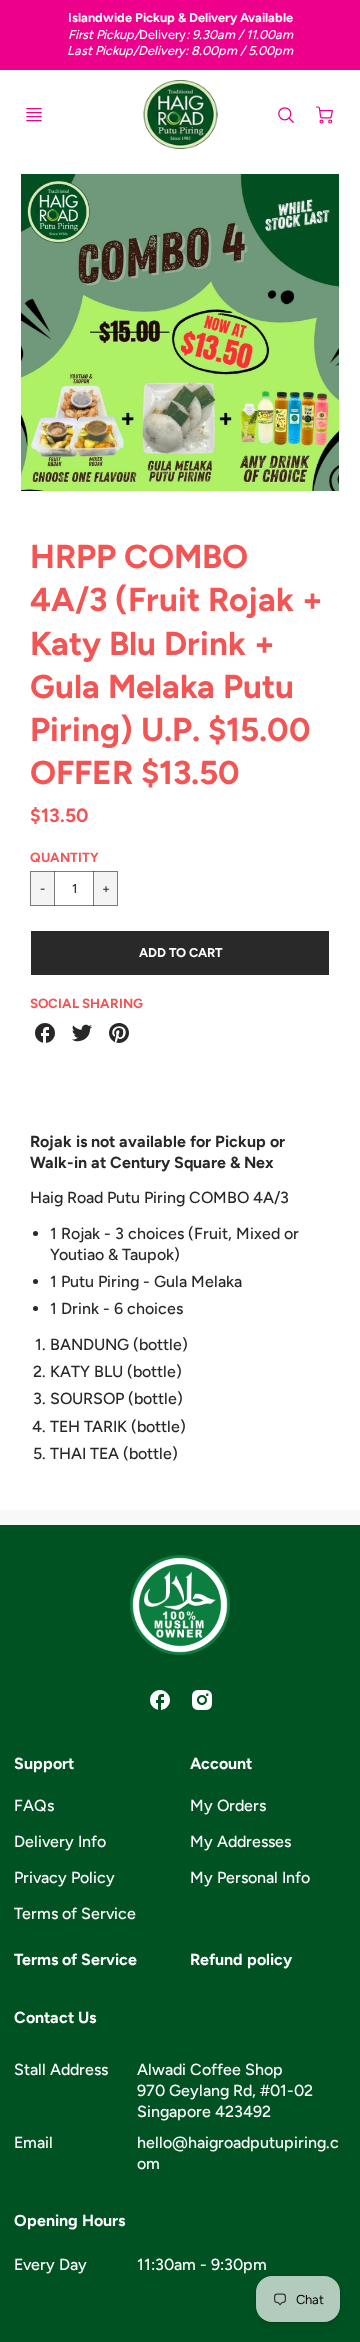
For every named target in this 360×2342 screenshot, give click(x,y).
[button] (180, 953)
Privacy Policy (64, 1877)
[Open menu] (34, 115)
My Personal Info (250, 1877)
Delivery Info (60, 1841)
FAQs (34, 1805)
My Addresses (240, 1841)
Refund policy (241, 1959)
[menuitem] (92, 1806)
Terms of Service (75, 1913)
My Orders (228, 1805)
